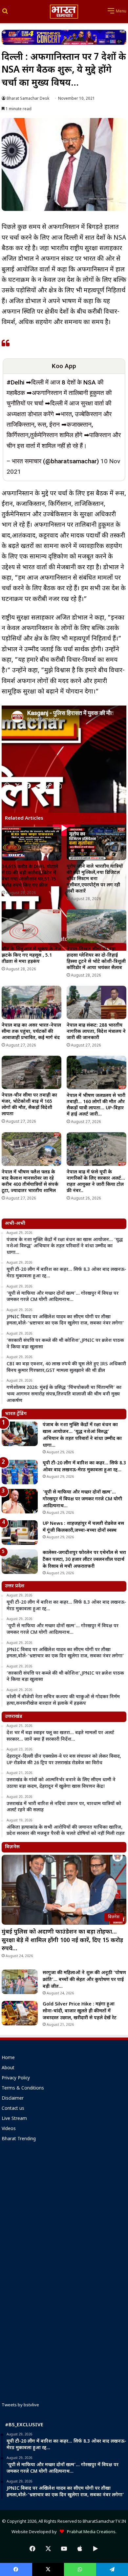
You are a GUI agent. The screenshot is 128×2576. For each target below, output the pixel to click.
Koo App (64, 366)
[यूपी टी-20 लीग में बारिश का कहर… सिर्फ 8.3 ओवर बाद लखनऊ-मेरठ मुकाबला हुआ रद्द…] (20, 1472)
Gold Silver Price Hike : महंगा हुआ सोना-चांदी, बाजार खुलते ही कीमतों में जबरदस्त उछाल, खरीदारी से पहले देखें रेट (80, 2011)
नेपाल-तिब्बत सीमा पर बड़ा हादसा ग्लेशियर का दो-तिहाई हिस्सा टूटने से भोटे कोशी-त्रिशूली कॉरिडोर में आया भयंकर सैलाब (96, 959)
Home (8, 2058)
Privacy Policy (16, 2078)
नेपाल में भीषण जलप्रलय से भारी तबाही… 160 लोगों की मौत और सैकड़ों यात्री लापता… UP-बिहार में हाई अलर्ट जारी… (96, 1105)
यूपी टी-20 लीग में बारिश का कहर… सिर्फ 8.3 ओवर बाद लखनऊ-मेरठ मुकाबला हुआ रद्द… (84, 1467)
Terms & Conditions (23, 2089)
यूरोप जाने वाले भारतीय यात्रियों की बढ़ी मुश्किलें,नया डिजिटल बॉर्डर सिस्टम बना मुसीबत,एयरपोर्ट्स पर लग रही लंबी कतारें (95, 879)
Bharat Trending (19, 2139)
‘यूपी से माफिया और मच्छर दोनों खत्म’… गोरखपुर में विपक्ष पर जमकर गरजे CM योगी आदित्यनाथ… (82, 1499)
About (8, 2068)
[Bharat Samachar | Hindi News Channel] (64, 12)
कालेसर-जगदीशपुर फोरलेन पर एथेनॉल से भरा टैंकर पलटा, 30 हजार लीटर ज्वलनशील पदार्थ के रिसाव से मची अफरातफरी (84, 1560)
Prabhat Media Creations (90, 2532)
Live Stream (14, 2119)
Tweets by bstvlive (20, 2405)
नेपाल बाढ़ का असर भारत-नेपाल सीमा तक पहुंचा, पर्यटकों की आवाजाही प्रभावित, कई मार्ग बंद (31, 1032)
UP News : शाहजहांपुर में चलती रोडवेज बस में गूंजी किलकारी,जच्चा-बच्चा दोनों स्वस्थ (83, 1527)
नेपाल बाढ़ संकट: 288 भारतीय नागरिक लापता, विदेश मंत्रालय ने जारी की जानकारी (96, 1032)
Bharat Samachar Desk (28, 99)
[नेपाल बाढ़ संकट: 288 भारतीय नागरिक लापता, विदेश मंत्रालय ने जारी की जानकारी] (96, 1003)
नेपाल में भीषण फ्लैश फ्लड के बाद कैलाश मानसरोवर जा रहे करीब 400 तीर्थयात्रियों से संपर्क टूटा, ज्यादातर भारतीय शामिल (30, 1182)
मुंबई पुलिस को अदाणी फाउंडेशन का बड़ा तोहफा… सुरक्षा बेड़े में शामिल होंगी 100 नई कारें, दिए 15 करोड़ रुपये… (62, 1940)
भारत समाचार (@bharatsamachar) (55, 461)
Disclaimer (13, 2099)
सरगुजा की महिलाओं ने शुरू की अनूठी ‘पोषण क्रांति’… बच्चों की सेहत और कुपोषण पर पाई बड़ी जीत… (84, 1980)
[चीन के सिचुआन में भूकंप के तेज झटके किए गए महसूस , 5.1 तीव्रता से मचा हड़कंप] (32, 926)
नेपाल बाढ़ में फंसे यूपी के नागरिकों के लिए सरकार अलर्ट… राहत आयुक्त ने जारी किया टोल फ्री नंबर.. (96, 1182)
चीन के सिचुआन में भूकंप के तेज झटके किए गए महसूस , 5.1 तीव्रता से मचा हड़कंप (31, 955)
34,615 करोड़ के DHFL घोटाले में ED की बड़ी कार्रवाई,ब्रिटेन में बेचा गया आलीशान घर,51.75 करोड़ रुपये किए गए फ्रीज (30, 876)
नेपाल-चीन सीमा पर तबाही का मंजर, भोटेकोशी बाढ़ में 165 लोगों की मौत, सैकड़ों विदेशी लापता (29, 1105)
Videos (9, 2129)
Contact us (13, 2109)
